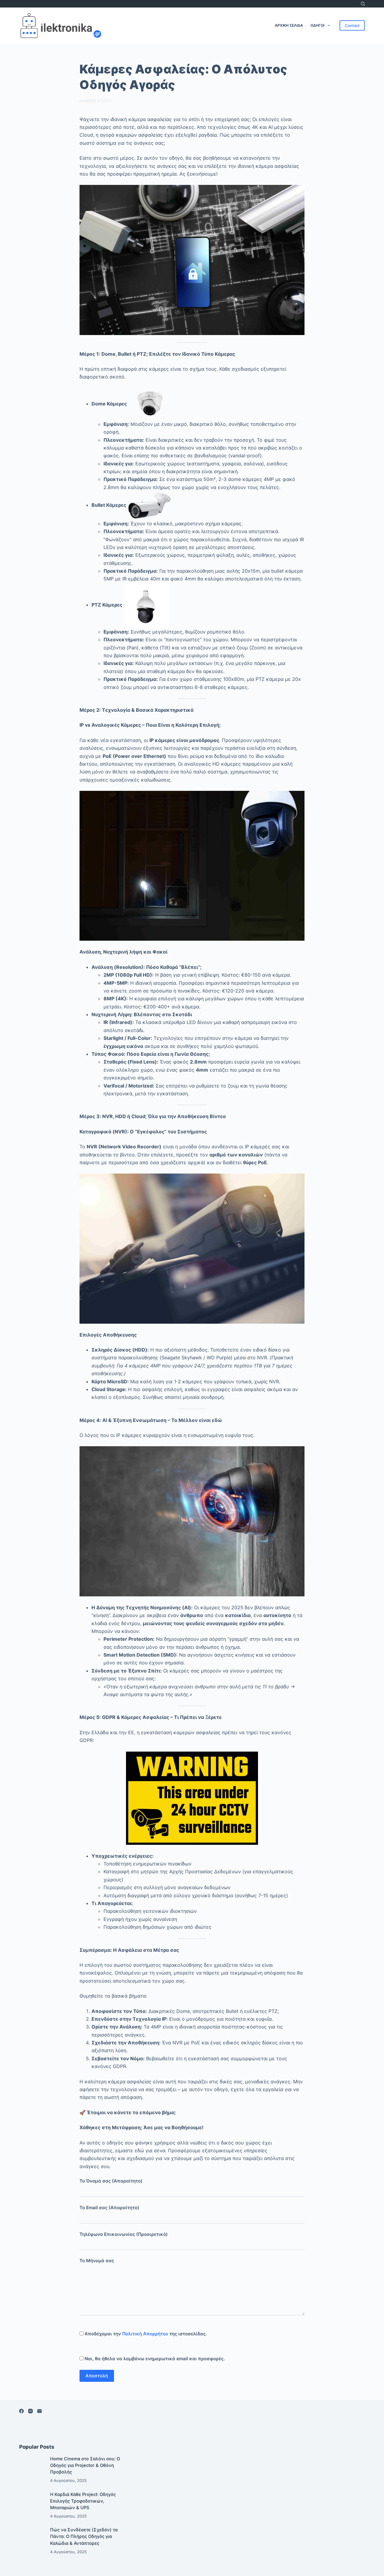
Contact (352, 25)
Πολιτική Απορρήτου (145, 2334)
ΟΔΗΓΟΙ (317, 25)
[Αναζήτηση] (363, 4)
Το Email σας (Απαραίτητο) (109, 2208)
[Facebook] (21, 2411)
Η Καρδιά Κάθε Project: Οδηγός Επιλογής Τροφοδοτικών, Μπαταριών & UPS (83, 2501)
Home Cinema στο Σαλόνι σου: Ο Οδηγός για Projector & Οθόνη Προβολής (85, 2465)
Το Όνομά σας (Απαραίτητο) (111, 2181)
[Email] (39, 2411)
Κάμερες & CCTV (96, 101)
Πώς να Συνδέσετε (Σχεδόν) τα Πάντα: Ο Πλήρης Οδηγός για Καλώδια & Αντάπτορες (84, 2536)
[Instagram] (30, 2411)
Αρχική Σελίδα (289, 25)
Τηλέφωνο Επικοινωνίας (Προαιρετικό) (124, 2234)
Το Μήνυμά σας (97, 2261)
